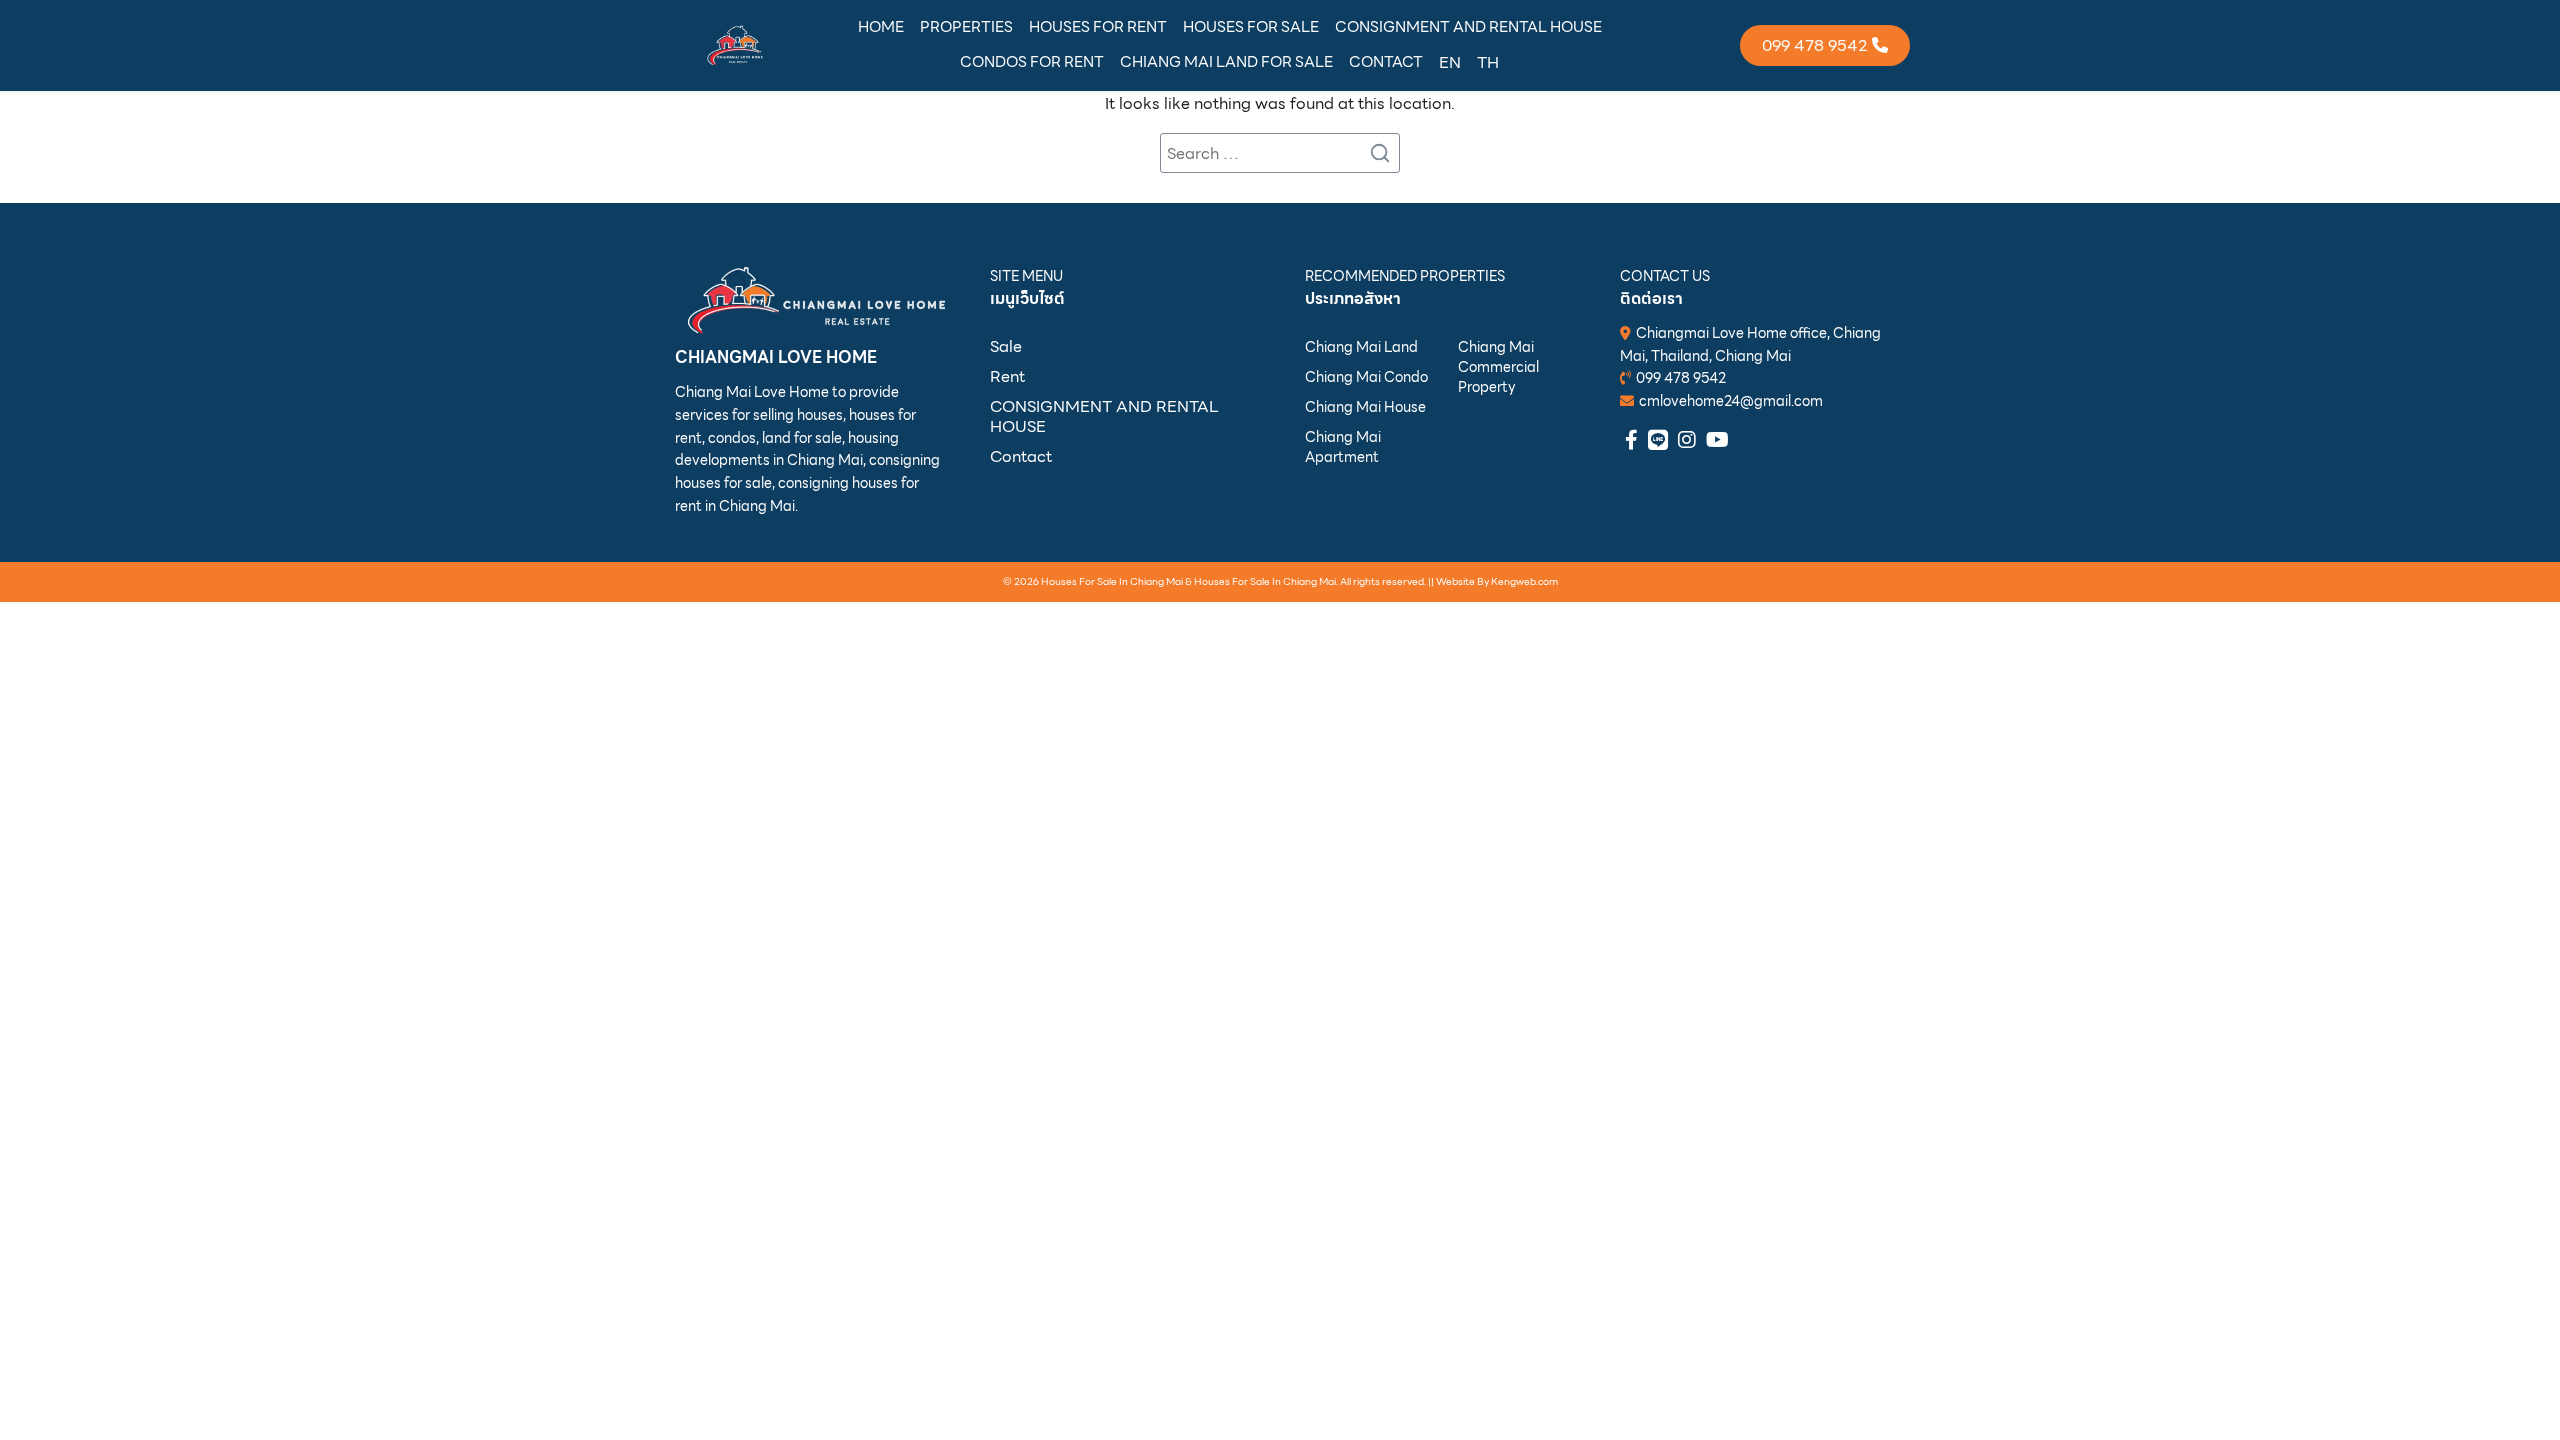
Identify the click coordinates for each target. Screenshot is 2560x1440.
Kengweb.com (1524, 580)
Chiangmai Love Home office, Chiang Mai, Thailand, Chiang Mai (1750, 344)
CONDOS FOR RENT (1032, 62)
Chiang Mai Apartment (1343, 447)
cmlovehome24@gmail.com (1731, 401)
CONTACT (1386, 62)
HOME (881, 27)
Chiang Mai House (1365, 407)
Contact (1021, 456)
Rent (1007, 376)
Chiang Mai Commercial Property (1498, 367)
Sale (1006, 346)
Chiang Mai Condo (1366, 377)
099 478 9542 (1681, 378)
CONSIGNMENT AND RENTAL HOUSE (1468, 27)
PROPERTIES (966, 27)
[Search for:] (1280, 153)
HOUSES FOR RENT (1098, 27)
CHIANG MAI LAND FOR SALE (1226, 62)
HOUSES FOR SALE (1251, 27)
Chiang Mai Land (1361, 347)
